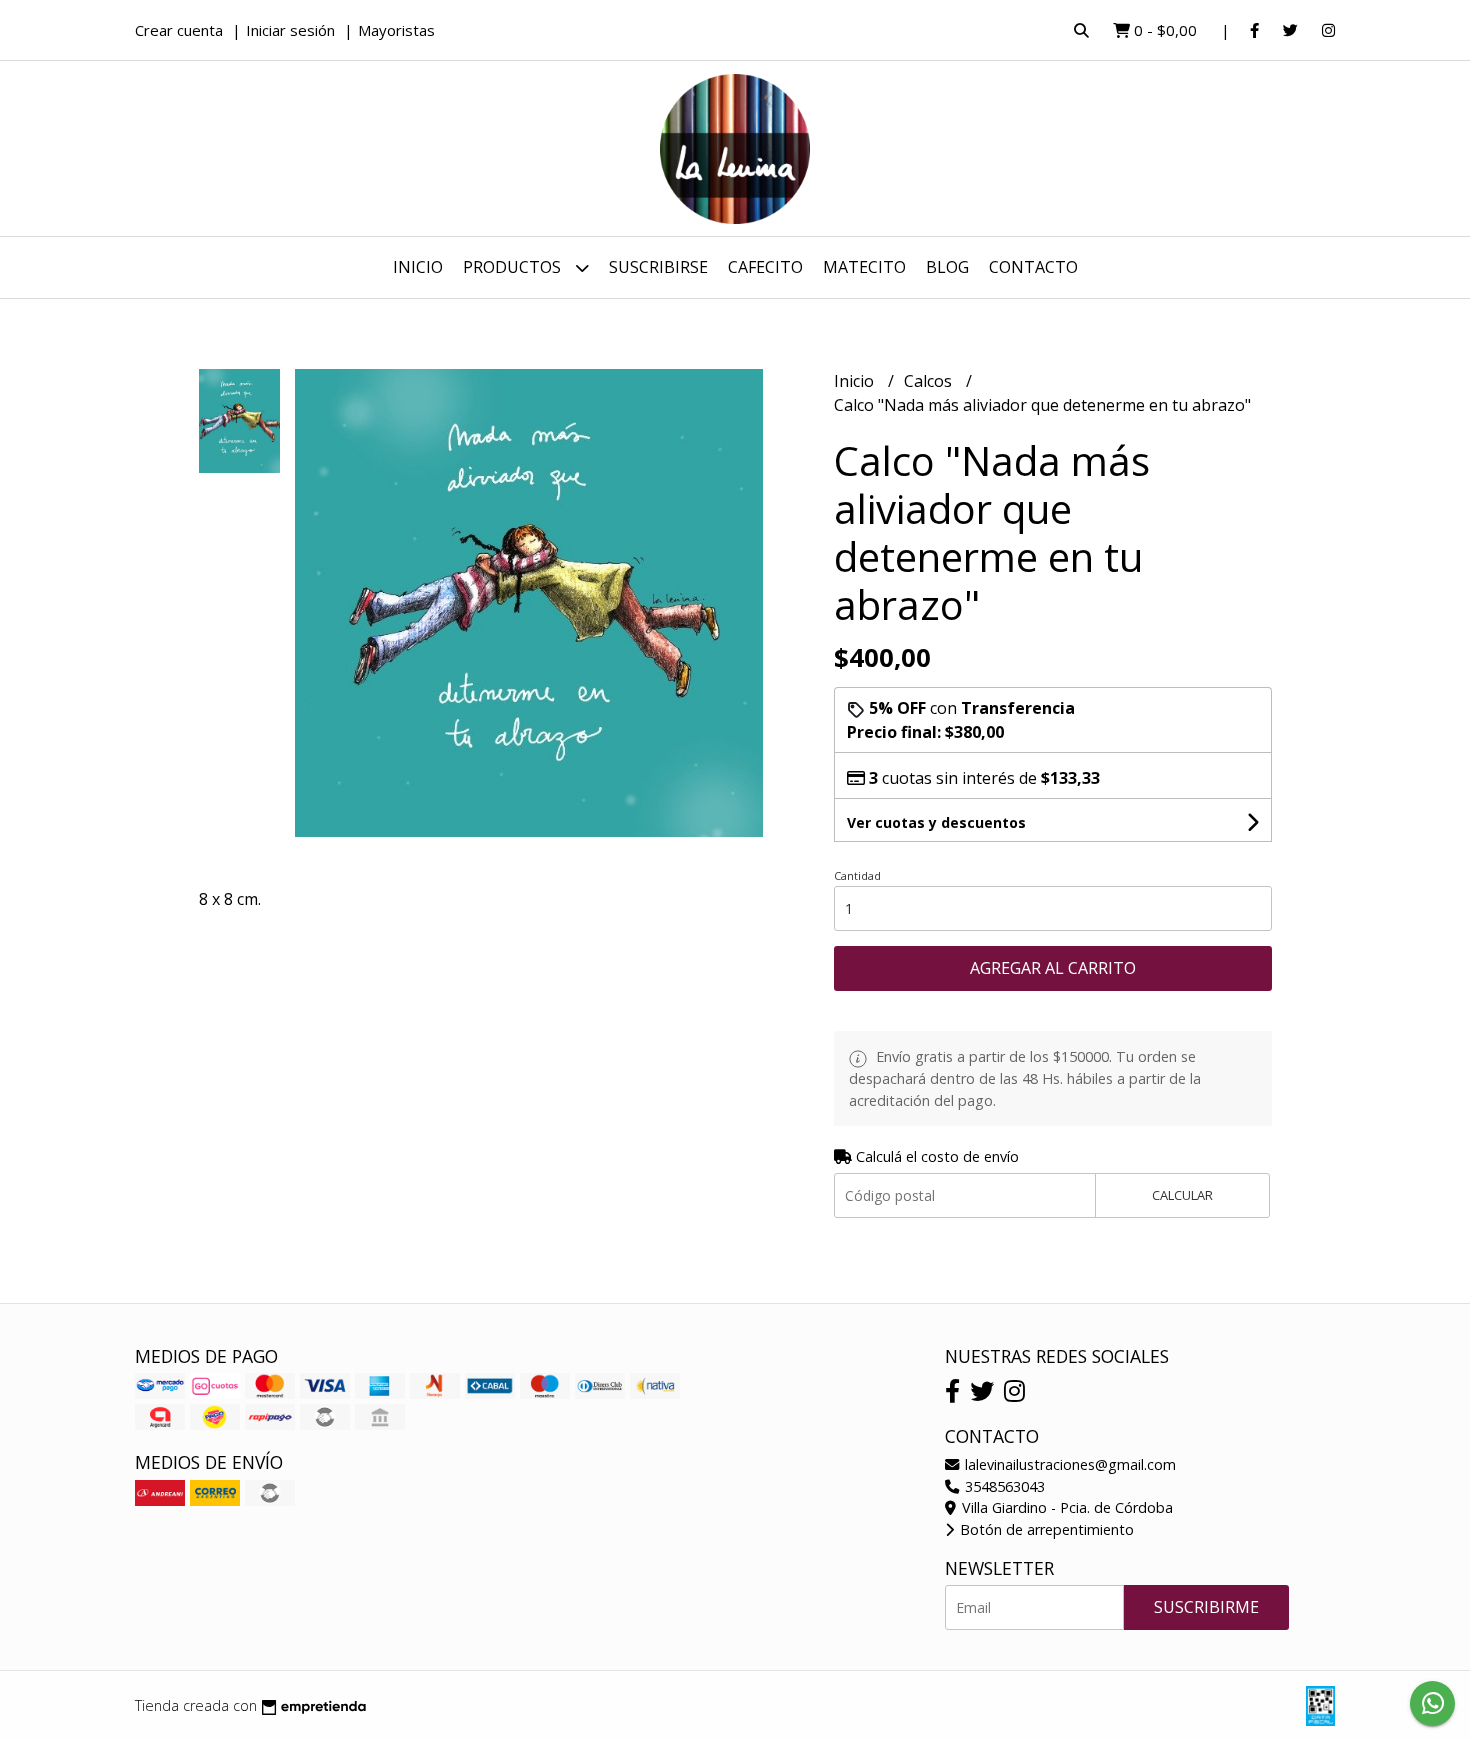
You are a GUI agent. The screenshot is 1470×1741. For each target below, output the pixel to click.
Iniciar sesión (290, 30)
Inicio (418, 267)
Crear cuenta (179, 30)
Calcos (930, 381)
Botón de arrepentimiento (1045, 1529)
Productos (514, 267)
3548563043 (1003, 1486)
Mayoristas (396, 30)
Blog (947, 267)
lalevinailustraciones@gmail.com (1068, 1464)
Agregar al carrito (1053, 968)
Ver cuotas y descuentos (936, 822)
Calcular (1182, 1195)
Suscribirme (1206, 1607)
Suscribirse (658, 267)
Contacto (1033, 267)
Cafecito (765, 267)
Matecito (864, 267)
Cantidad (857, 875)
